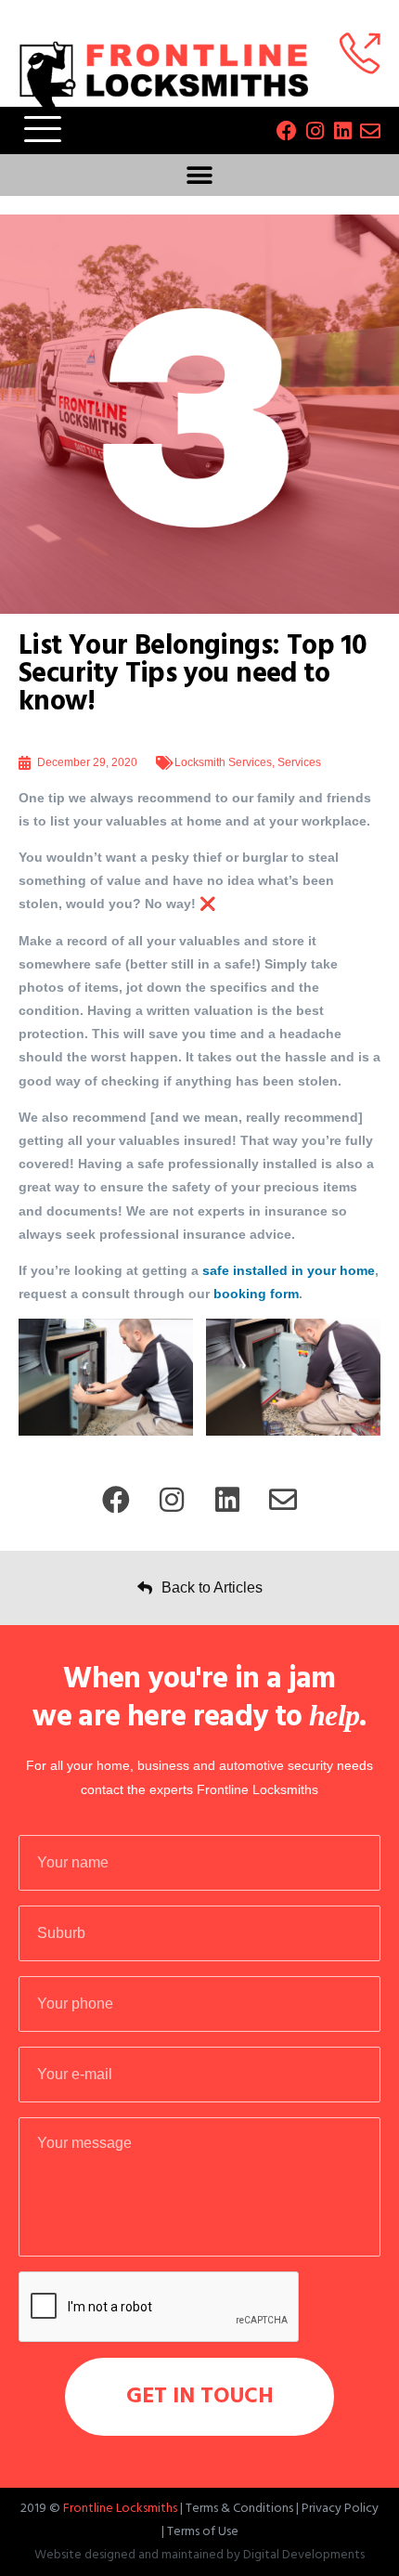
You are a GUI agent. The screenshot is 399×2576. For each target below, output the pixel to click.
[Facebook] (287, 131)
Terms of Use (203, 2532)
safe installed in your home (289, 1270)
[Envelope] (370, 131)
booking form (256, 1294)
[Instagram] (315, 131)
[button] (200, 175)
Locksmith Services (223, 762)
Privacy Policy (340, 2509)
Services (299, 762)
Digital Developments (304, 2555)
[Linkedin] (342, 131)
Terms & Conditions (239, 2509)
